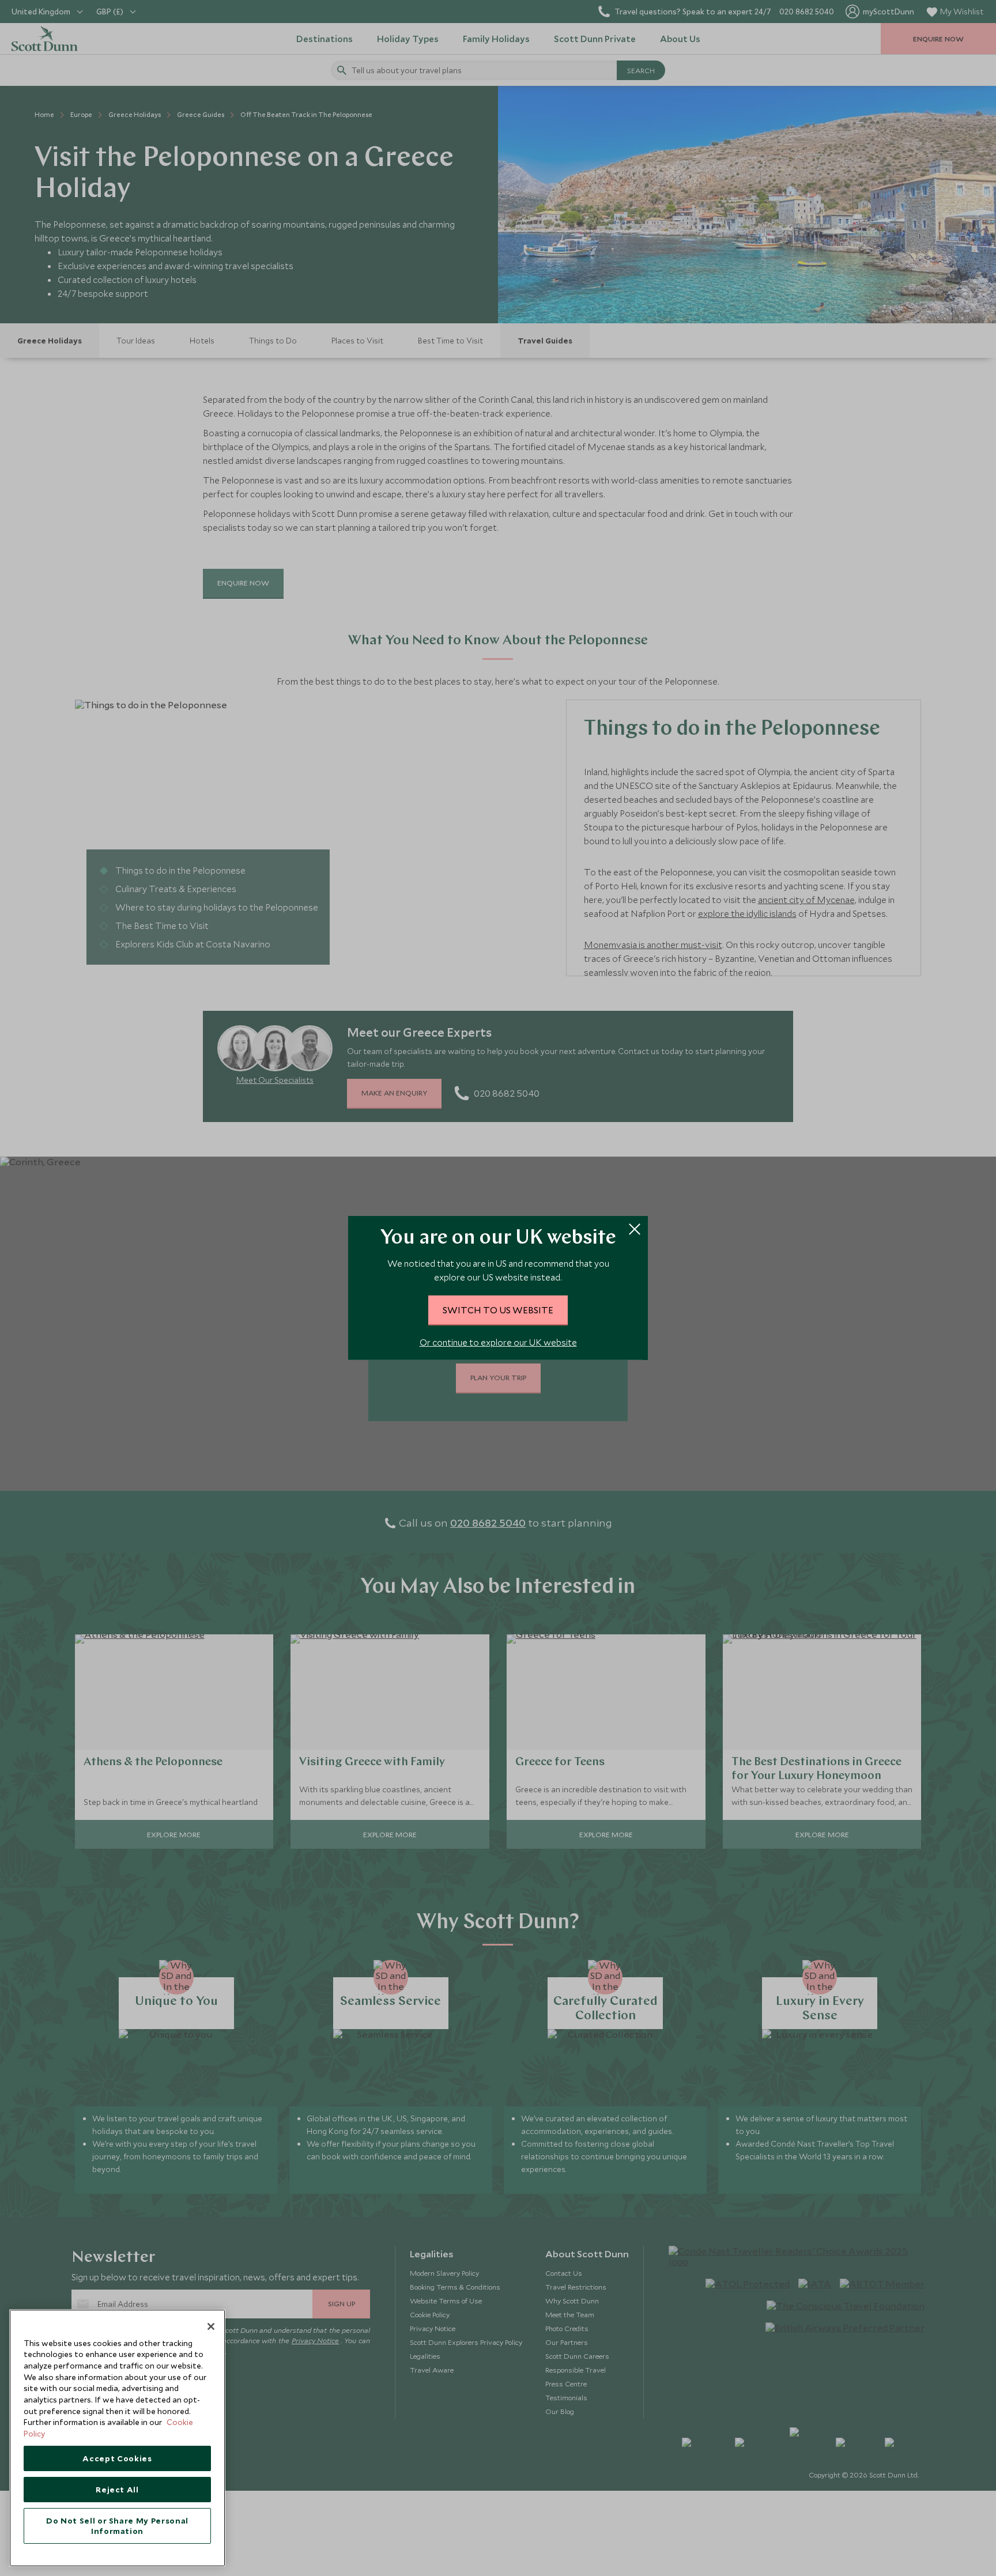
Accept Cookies (117, 2458)
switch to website (498, 1310)
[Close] (211, 2326)
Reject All (117, 2490)
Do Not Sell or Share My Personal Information (117, 2526)
